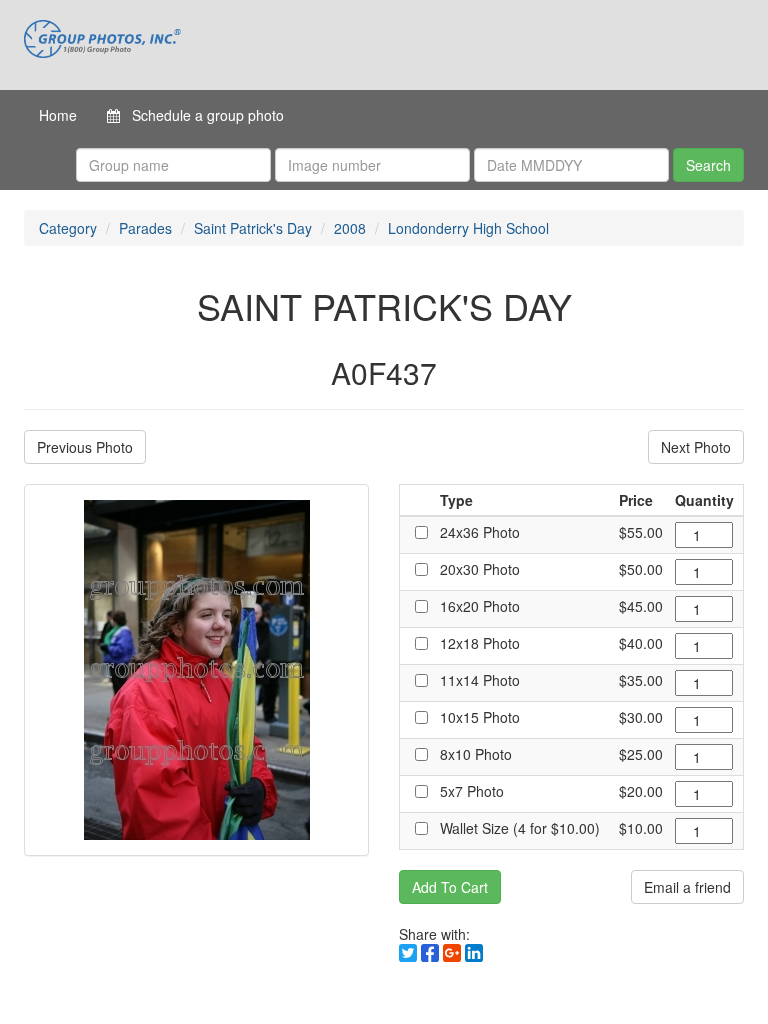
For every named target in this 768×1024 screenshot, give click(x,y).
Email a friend (687, 887)
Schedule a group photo (202, 115)
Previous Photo (85, 447)
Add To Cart (450, 887)
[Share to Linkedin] (474, 953)
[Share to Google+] (452, 953)
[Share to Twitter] (408, 953)
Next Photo (696, 447)
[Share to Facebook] (430, 953)
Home (58, 115)
